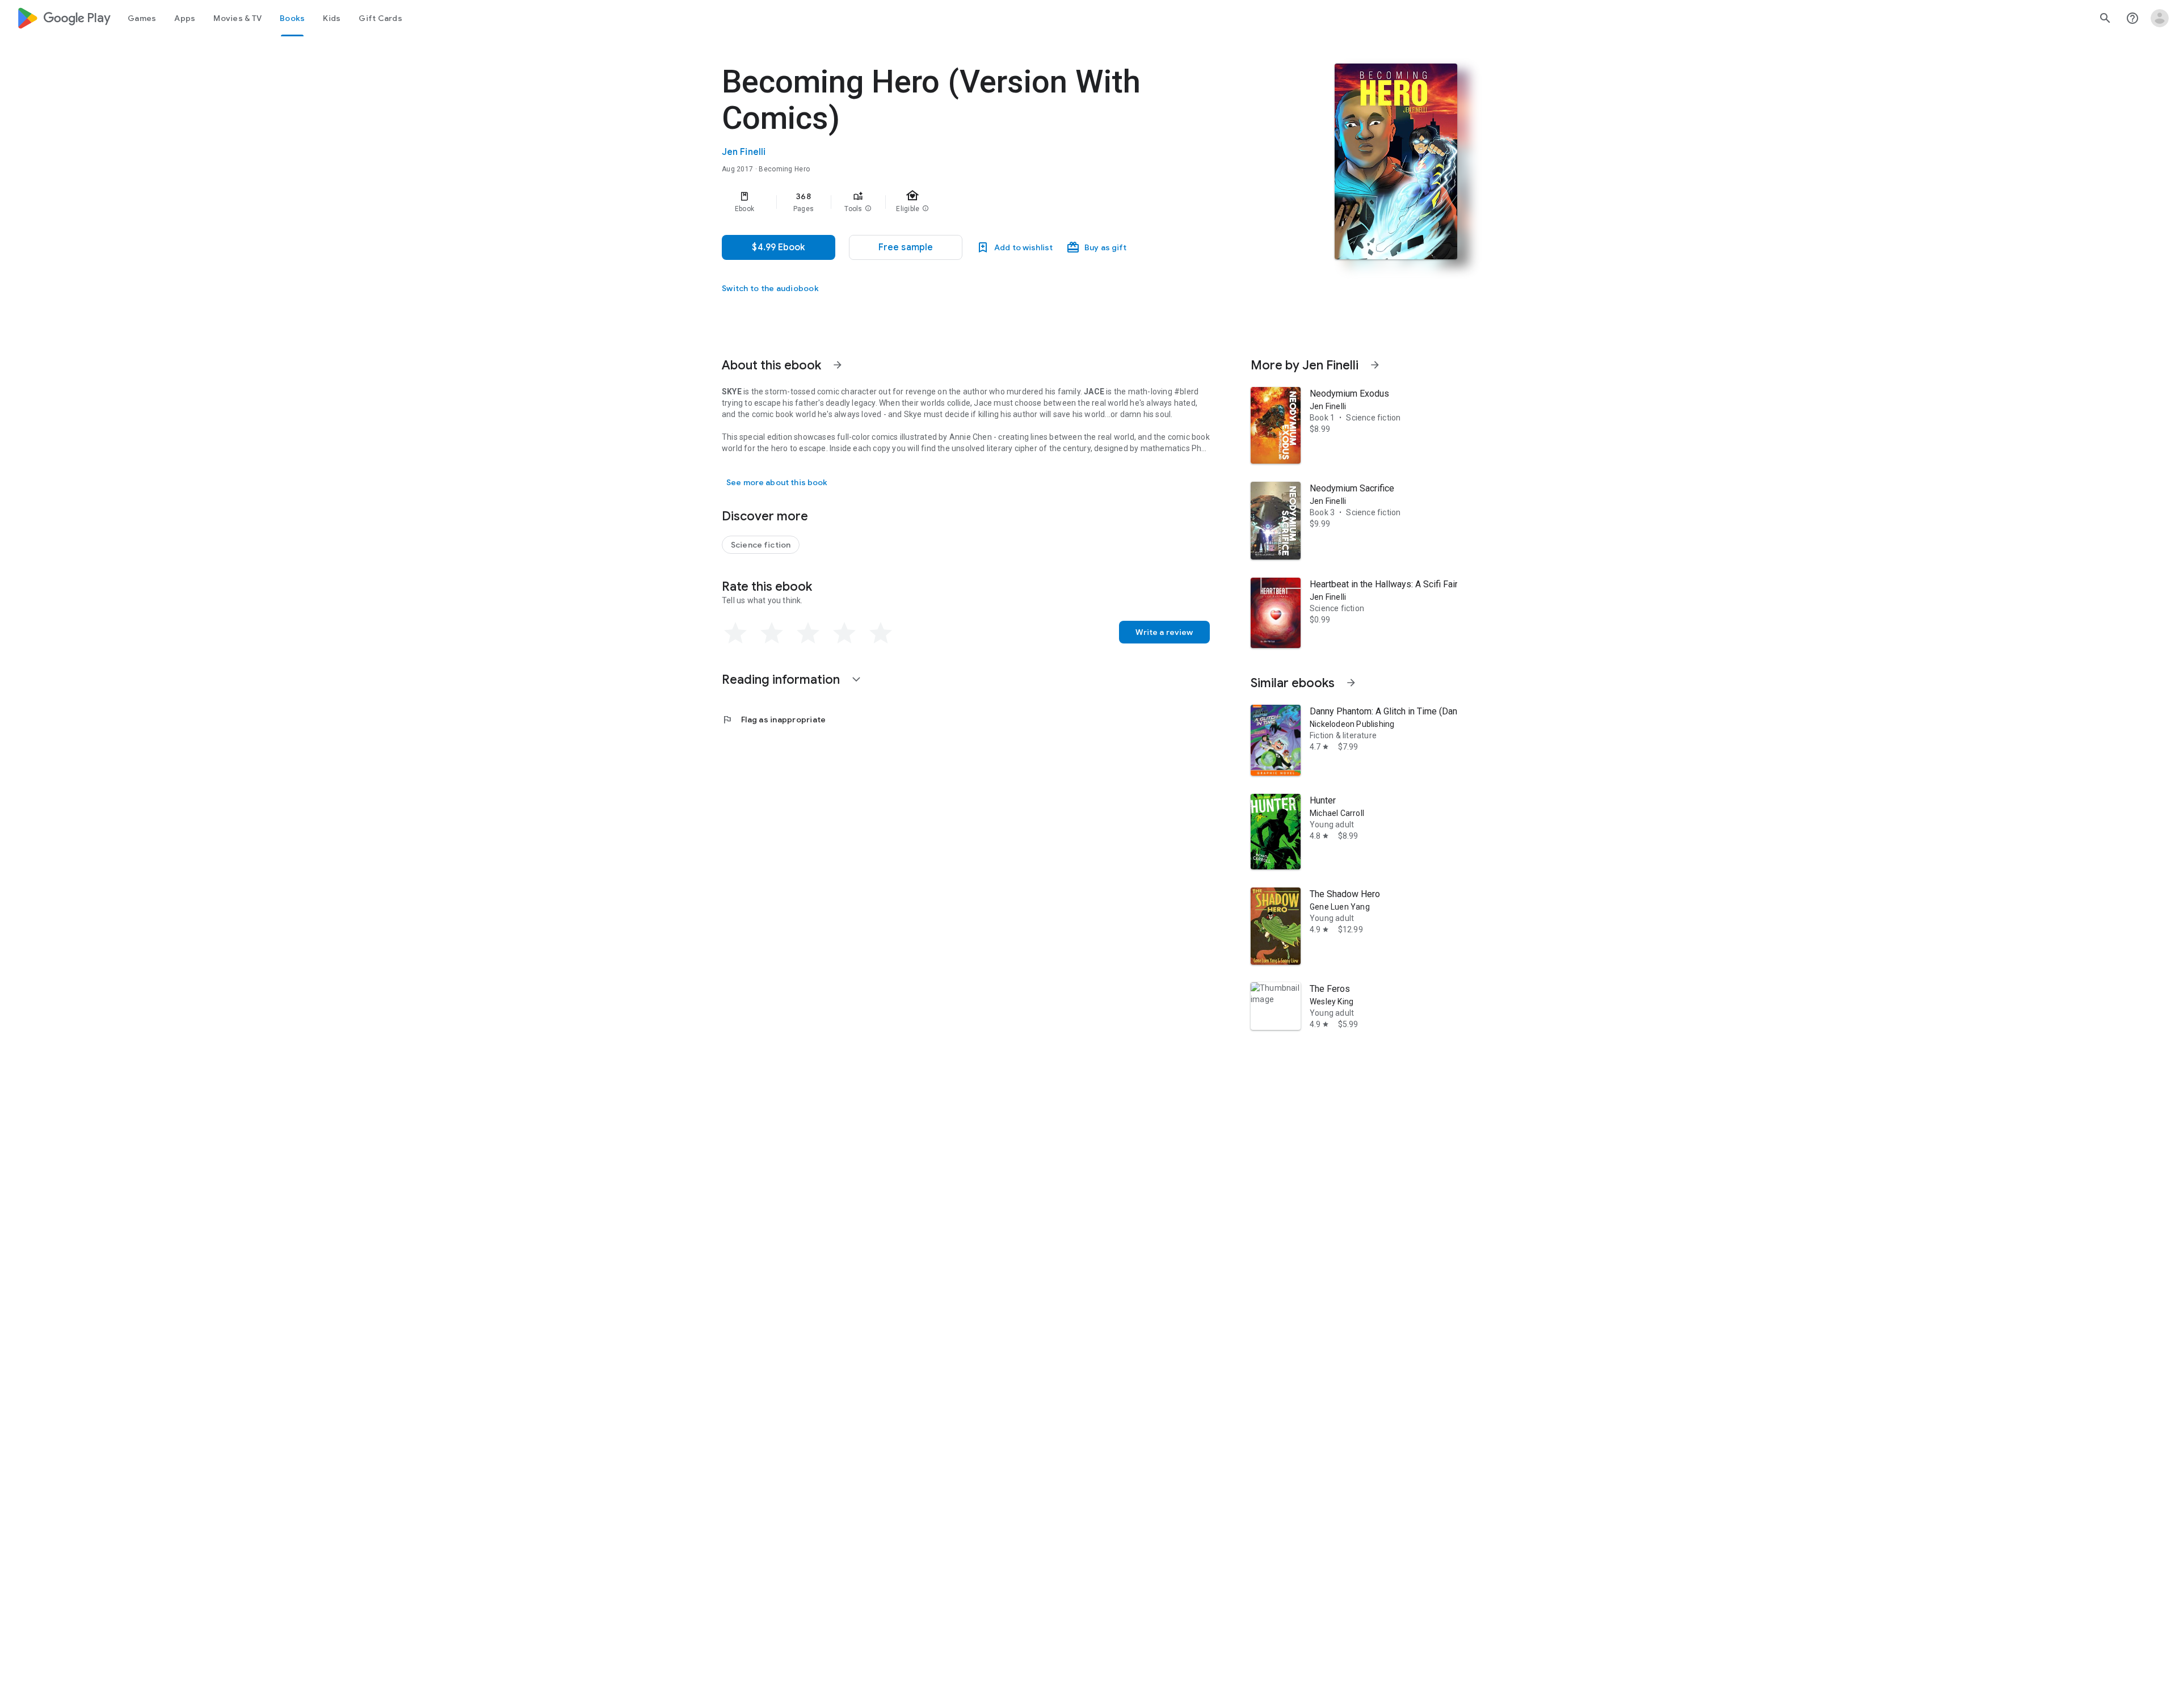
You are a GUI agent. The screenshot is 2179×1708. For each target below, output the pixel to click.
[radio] (735, 633)
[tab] (142, 18)
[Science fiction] (761, 545)
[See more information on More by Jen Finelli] (1375, 365)
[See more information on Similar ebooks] (1351, 683)
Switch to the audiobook (770, 288)
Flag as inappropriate (774, 720)
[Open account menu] (2160, 18)
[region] (949, 202)
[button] (868, 209)
